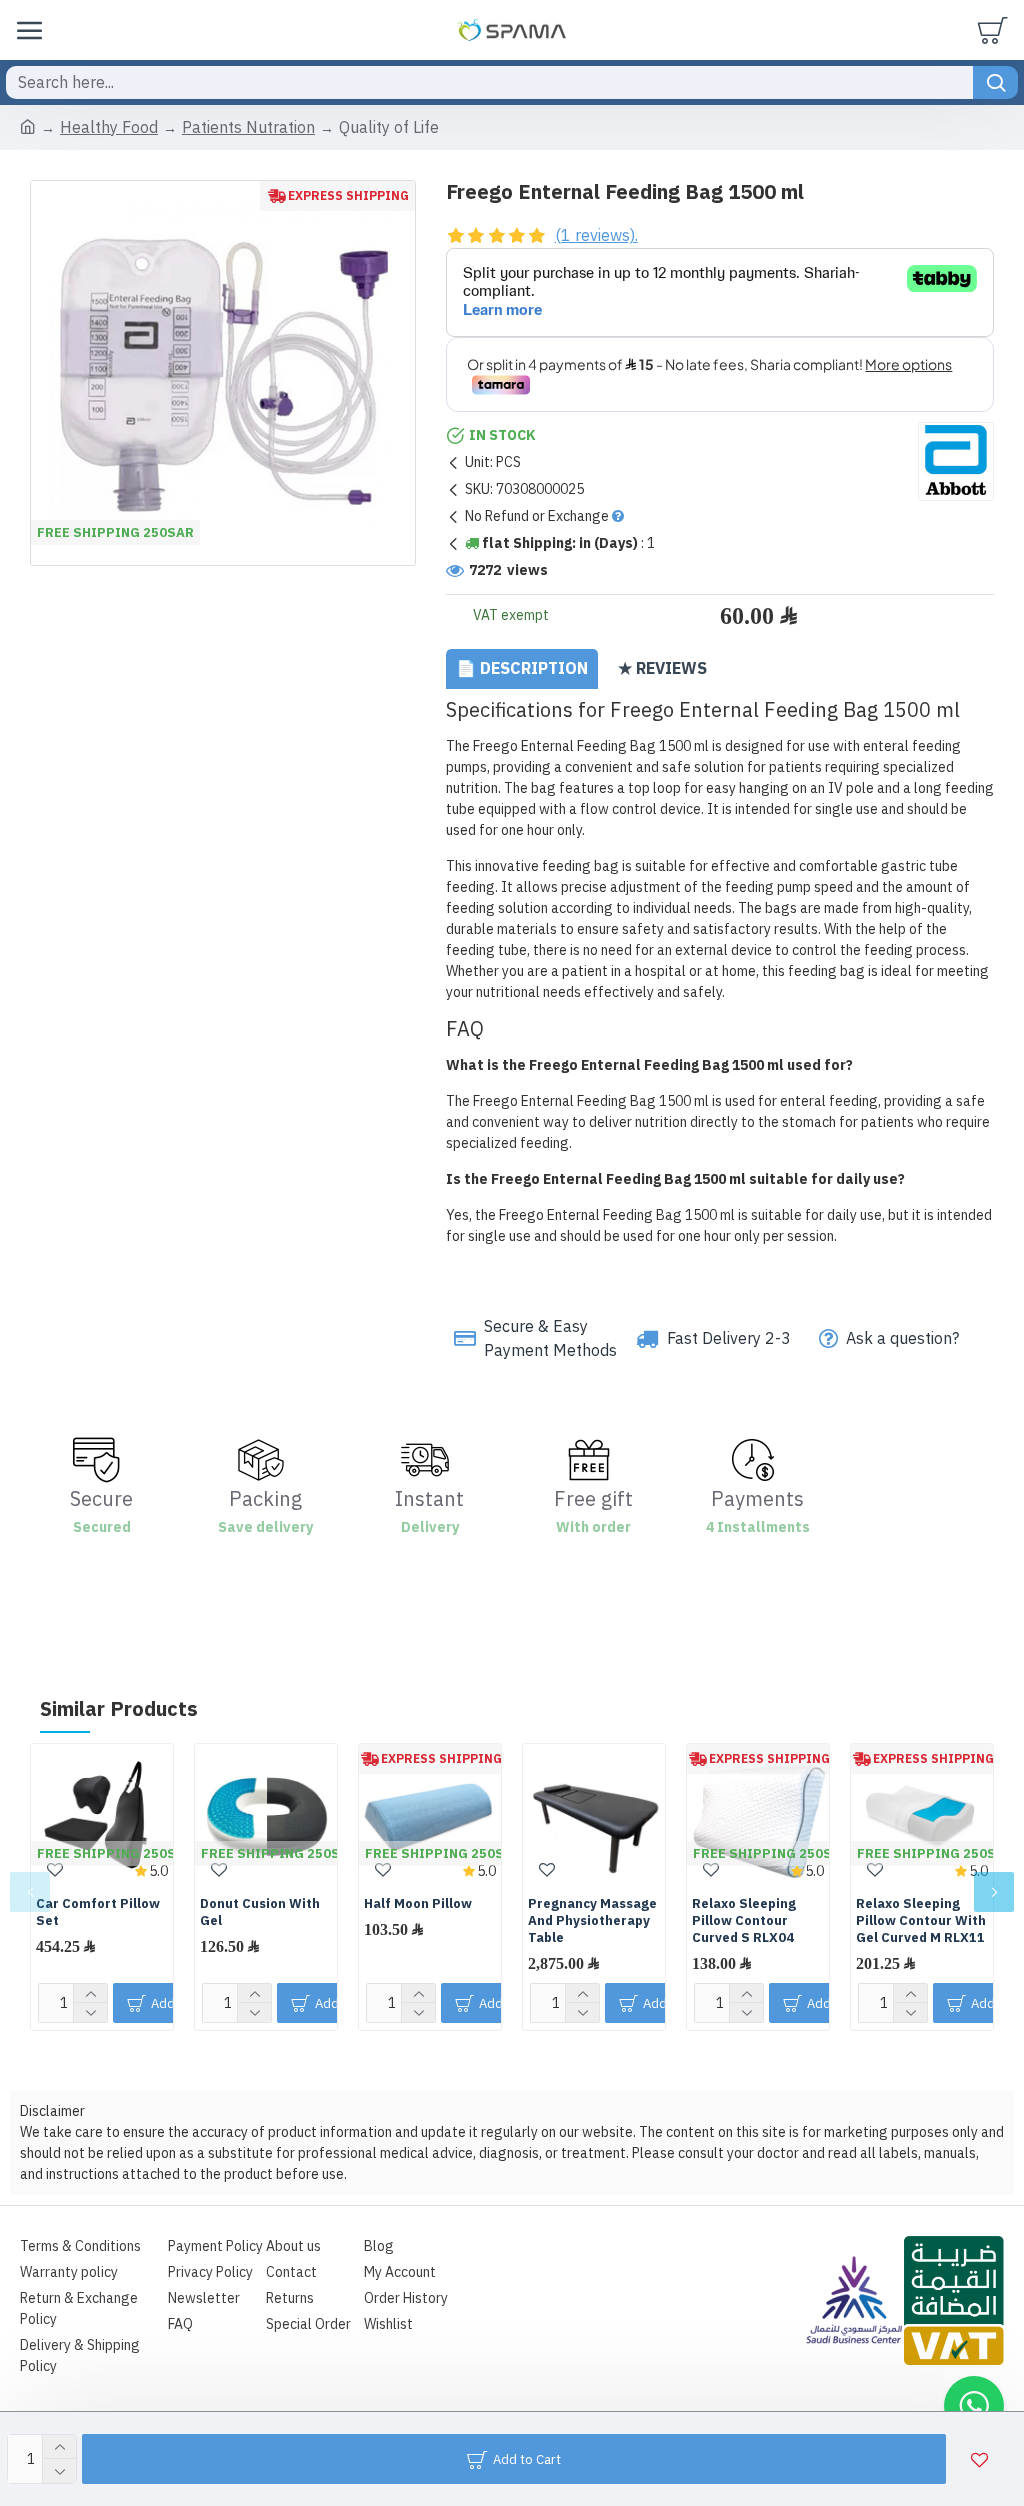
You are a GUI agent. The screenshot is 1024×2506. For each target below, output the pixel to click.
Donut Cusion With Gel (260, 1913)
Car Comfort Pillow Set (98, 1913)
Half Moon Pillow (418, 1904)
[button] (30, 1892)
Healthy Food (109, 128)
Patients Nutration (248, 128)
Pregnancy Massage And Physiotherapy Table (592, 1921)
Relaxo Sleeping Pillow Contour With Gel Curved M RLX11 (921, 1921)
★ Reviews (662, 669)
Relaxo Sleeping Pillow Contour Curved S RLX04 (744, 1921)
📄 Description (522, 669)
